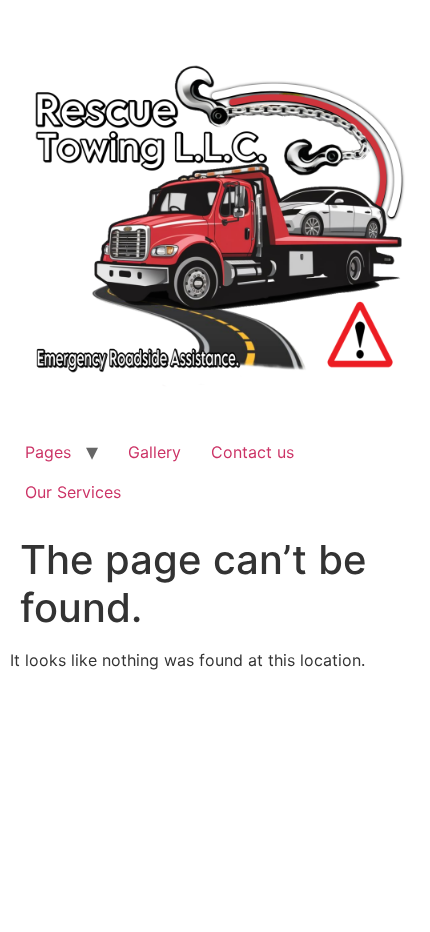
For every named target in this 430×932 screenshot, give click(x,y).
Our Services (73, 492)
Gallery (154, 452)
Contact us (252, 452)
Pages (48, 452)
